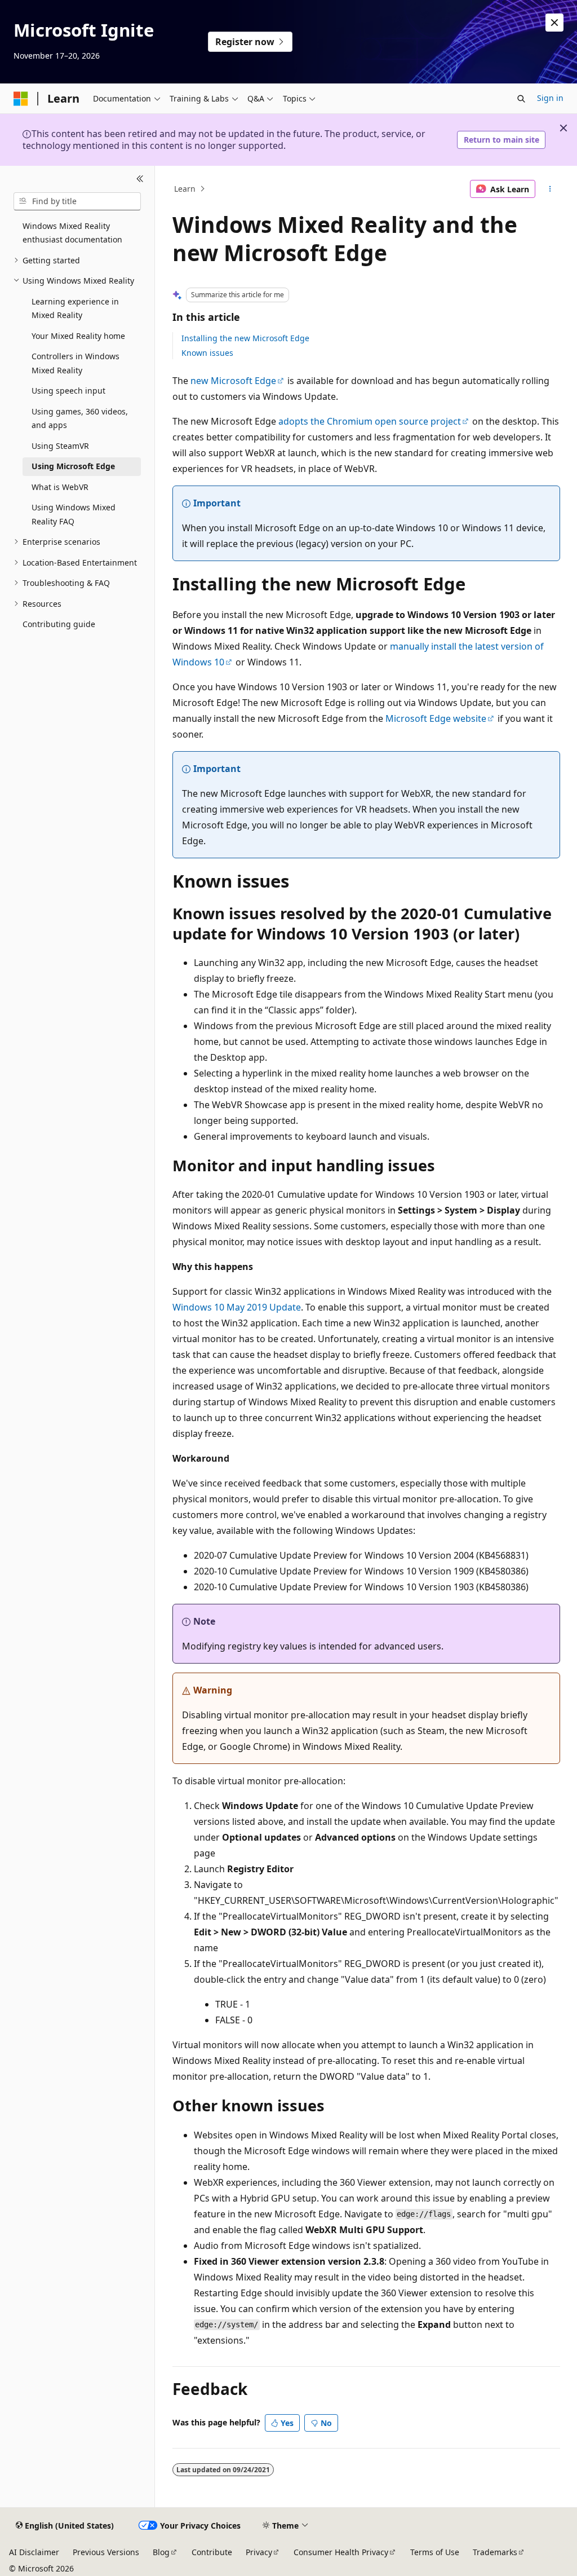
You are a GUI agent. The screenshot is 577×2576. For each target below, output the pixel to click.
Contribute (212, 2552)
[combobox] (77, 201)
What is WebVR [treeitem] (60, 487)
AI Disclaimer (34, 2552)
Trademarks (495, 2552)
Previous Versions (106, 2552)
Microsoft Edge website (436, 718)
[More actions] (550, 189)
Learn (185, 189)
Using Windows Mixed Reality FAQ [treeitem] (74, 514)
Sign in (550, 98)
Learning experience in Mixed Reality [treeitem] (75, 308)
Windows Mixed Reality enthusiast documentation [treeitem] (72, 233)
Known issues (207, 353)
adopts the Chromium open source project (370, 421)
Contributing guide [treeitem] (59, 624)
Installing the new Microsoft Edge (245, 338)
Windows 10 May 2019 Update (237, 1307)
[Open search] (521, 99)
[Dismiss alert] (554, 23)
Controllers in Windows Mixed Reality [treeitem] (76, 363)
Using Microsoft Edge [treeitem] (73, 466)
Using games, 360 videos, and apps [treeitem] (80, 418)
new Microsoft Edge (233, 381)
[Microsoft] (21, 99)
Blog (161, 2552)
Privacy (259, 2552)
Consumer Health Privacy (341, 2552)
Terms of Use (435, 2552)
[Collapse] (140, 179)
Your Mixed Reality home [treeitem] (78, 336)
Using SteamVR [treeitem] (60, 446)
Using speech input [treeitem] (68, 391)
